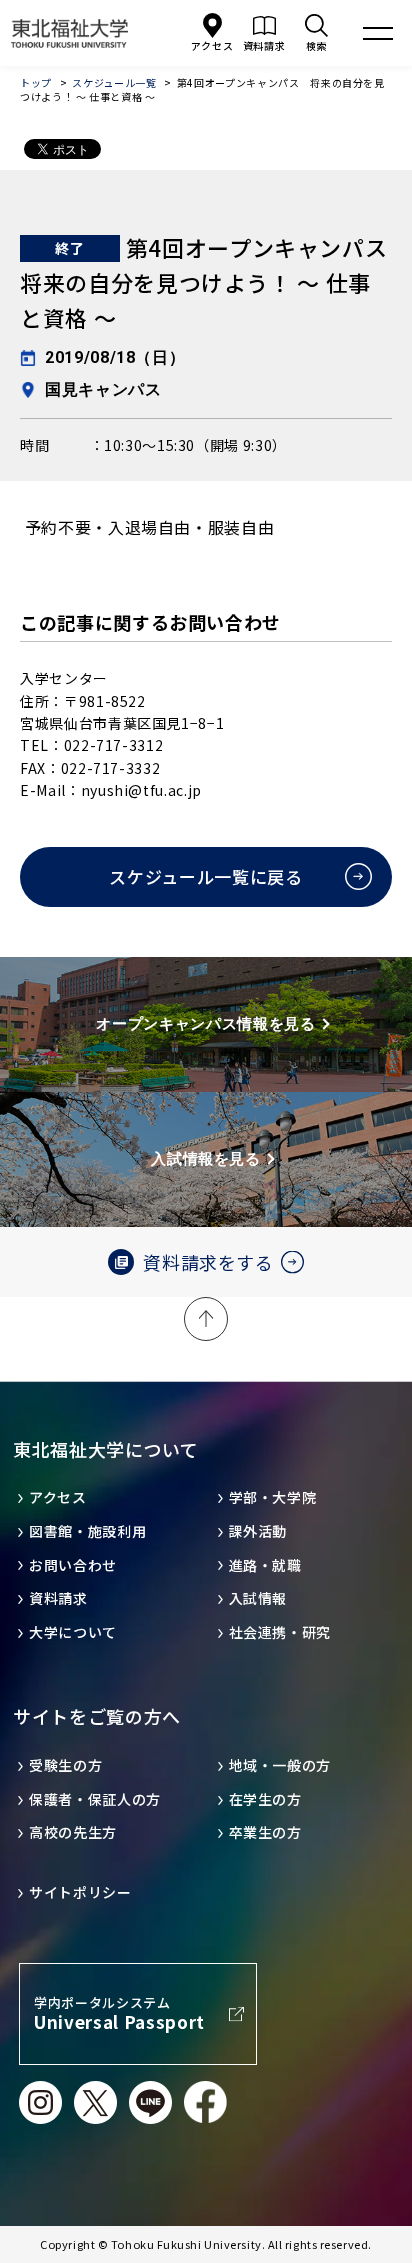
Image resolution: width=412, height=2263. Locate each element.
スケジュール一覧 (114, 82)
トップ (36, 82)
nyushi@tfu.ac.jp (141, 790)
